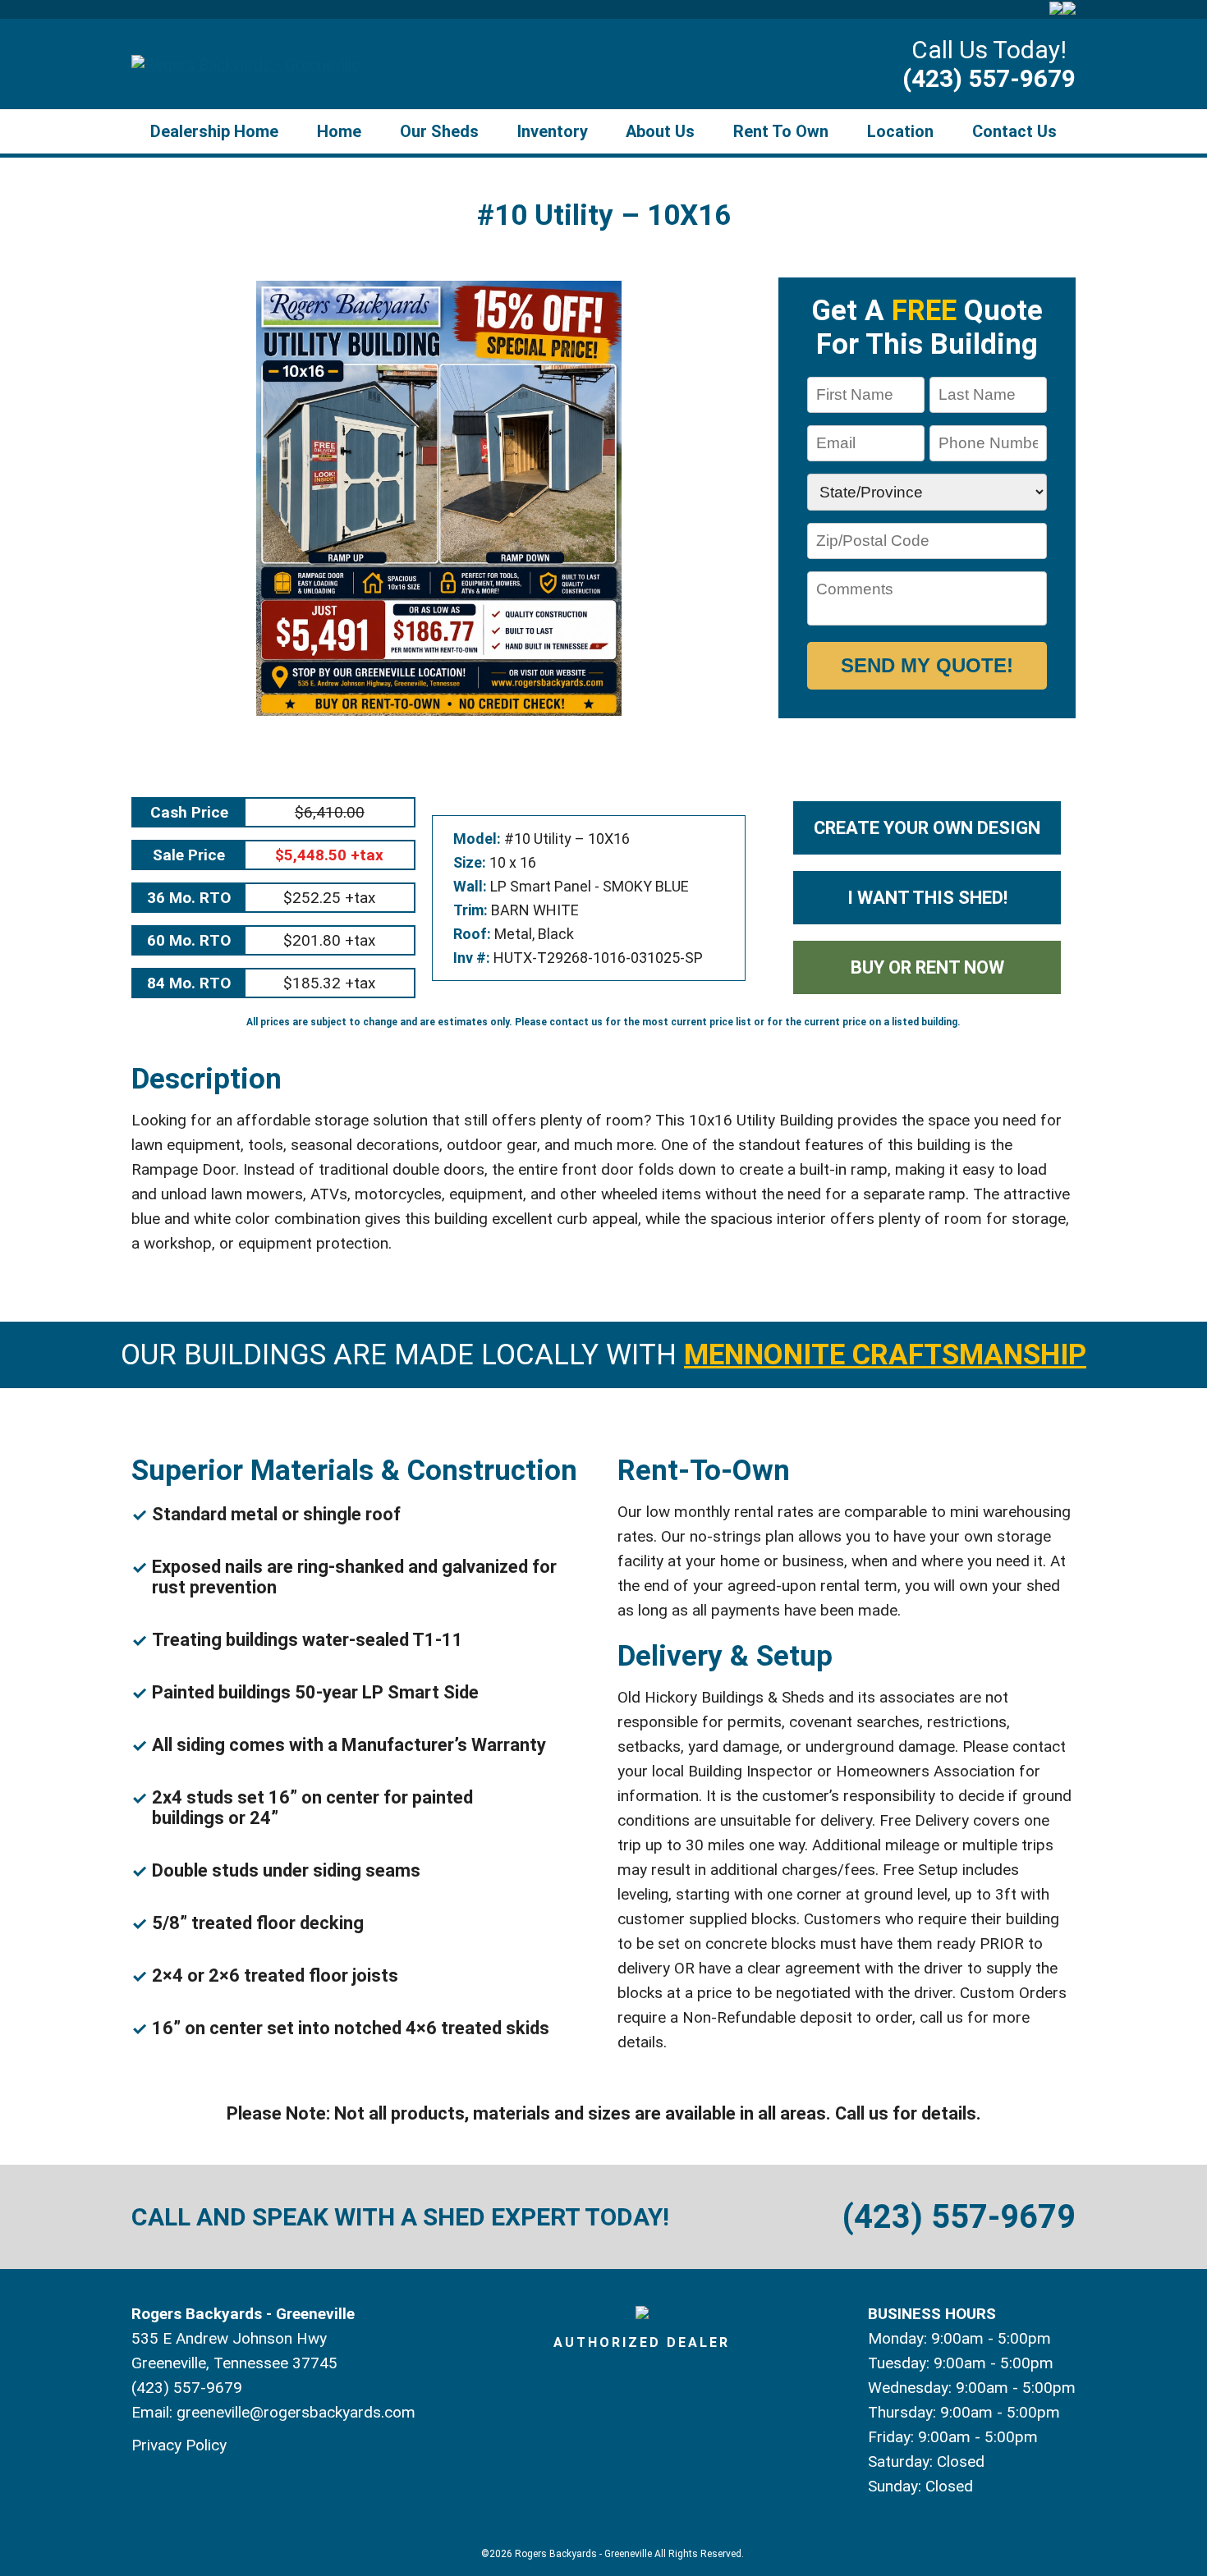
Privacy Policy (179, 2445)
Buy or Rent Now (927, 967)
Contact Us (1014, 131)
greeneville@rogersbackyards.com (296, 2412)
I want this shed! (927, 898)
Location (900, 131)
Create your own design (927, 828)
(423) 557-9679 (989, 78)
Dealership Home (214, 131)
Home (339, 131)
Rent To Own (781, 131)
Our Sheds (439, 131)
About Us (660, 131)
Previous (110, 498)
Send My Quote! (927, 665)
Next (767, 498)
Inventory (553, 131)
